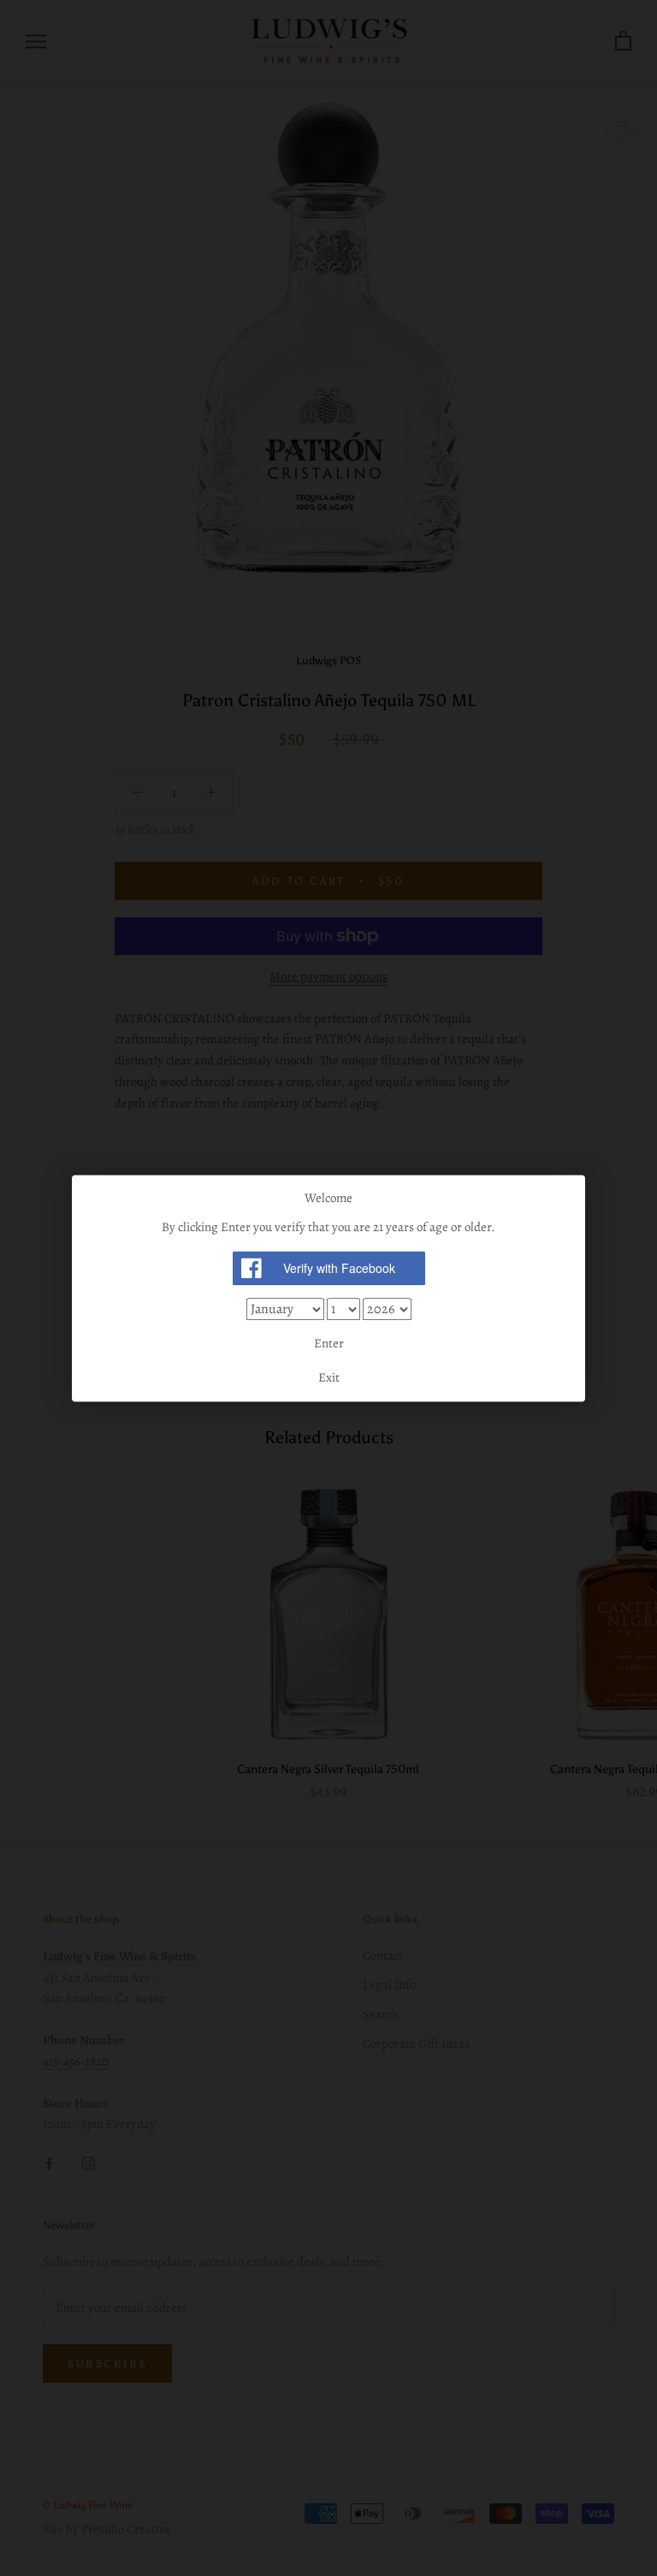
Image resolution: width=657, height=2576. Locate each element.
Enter (329, 1344)
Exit (329, 1377)
